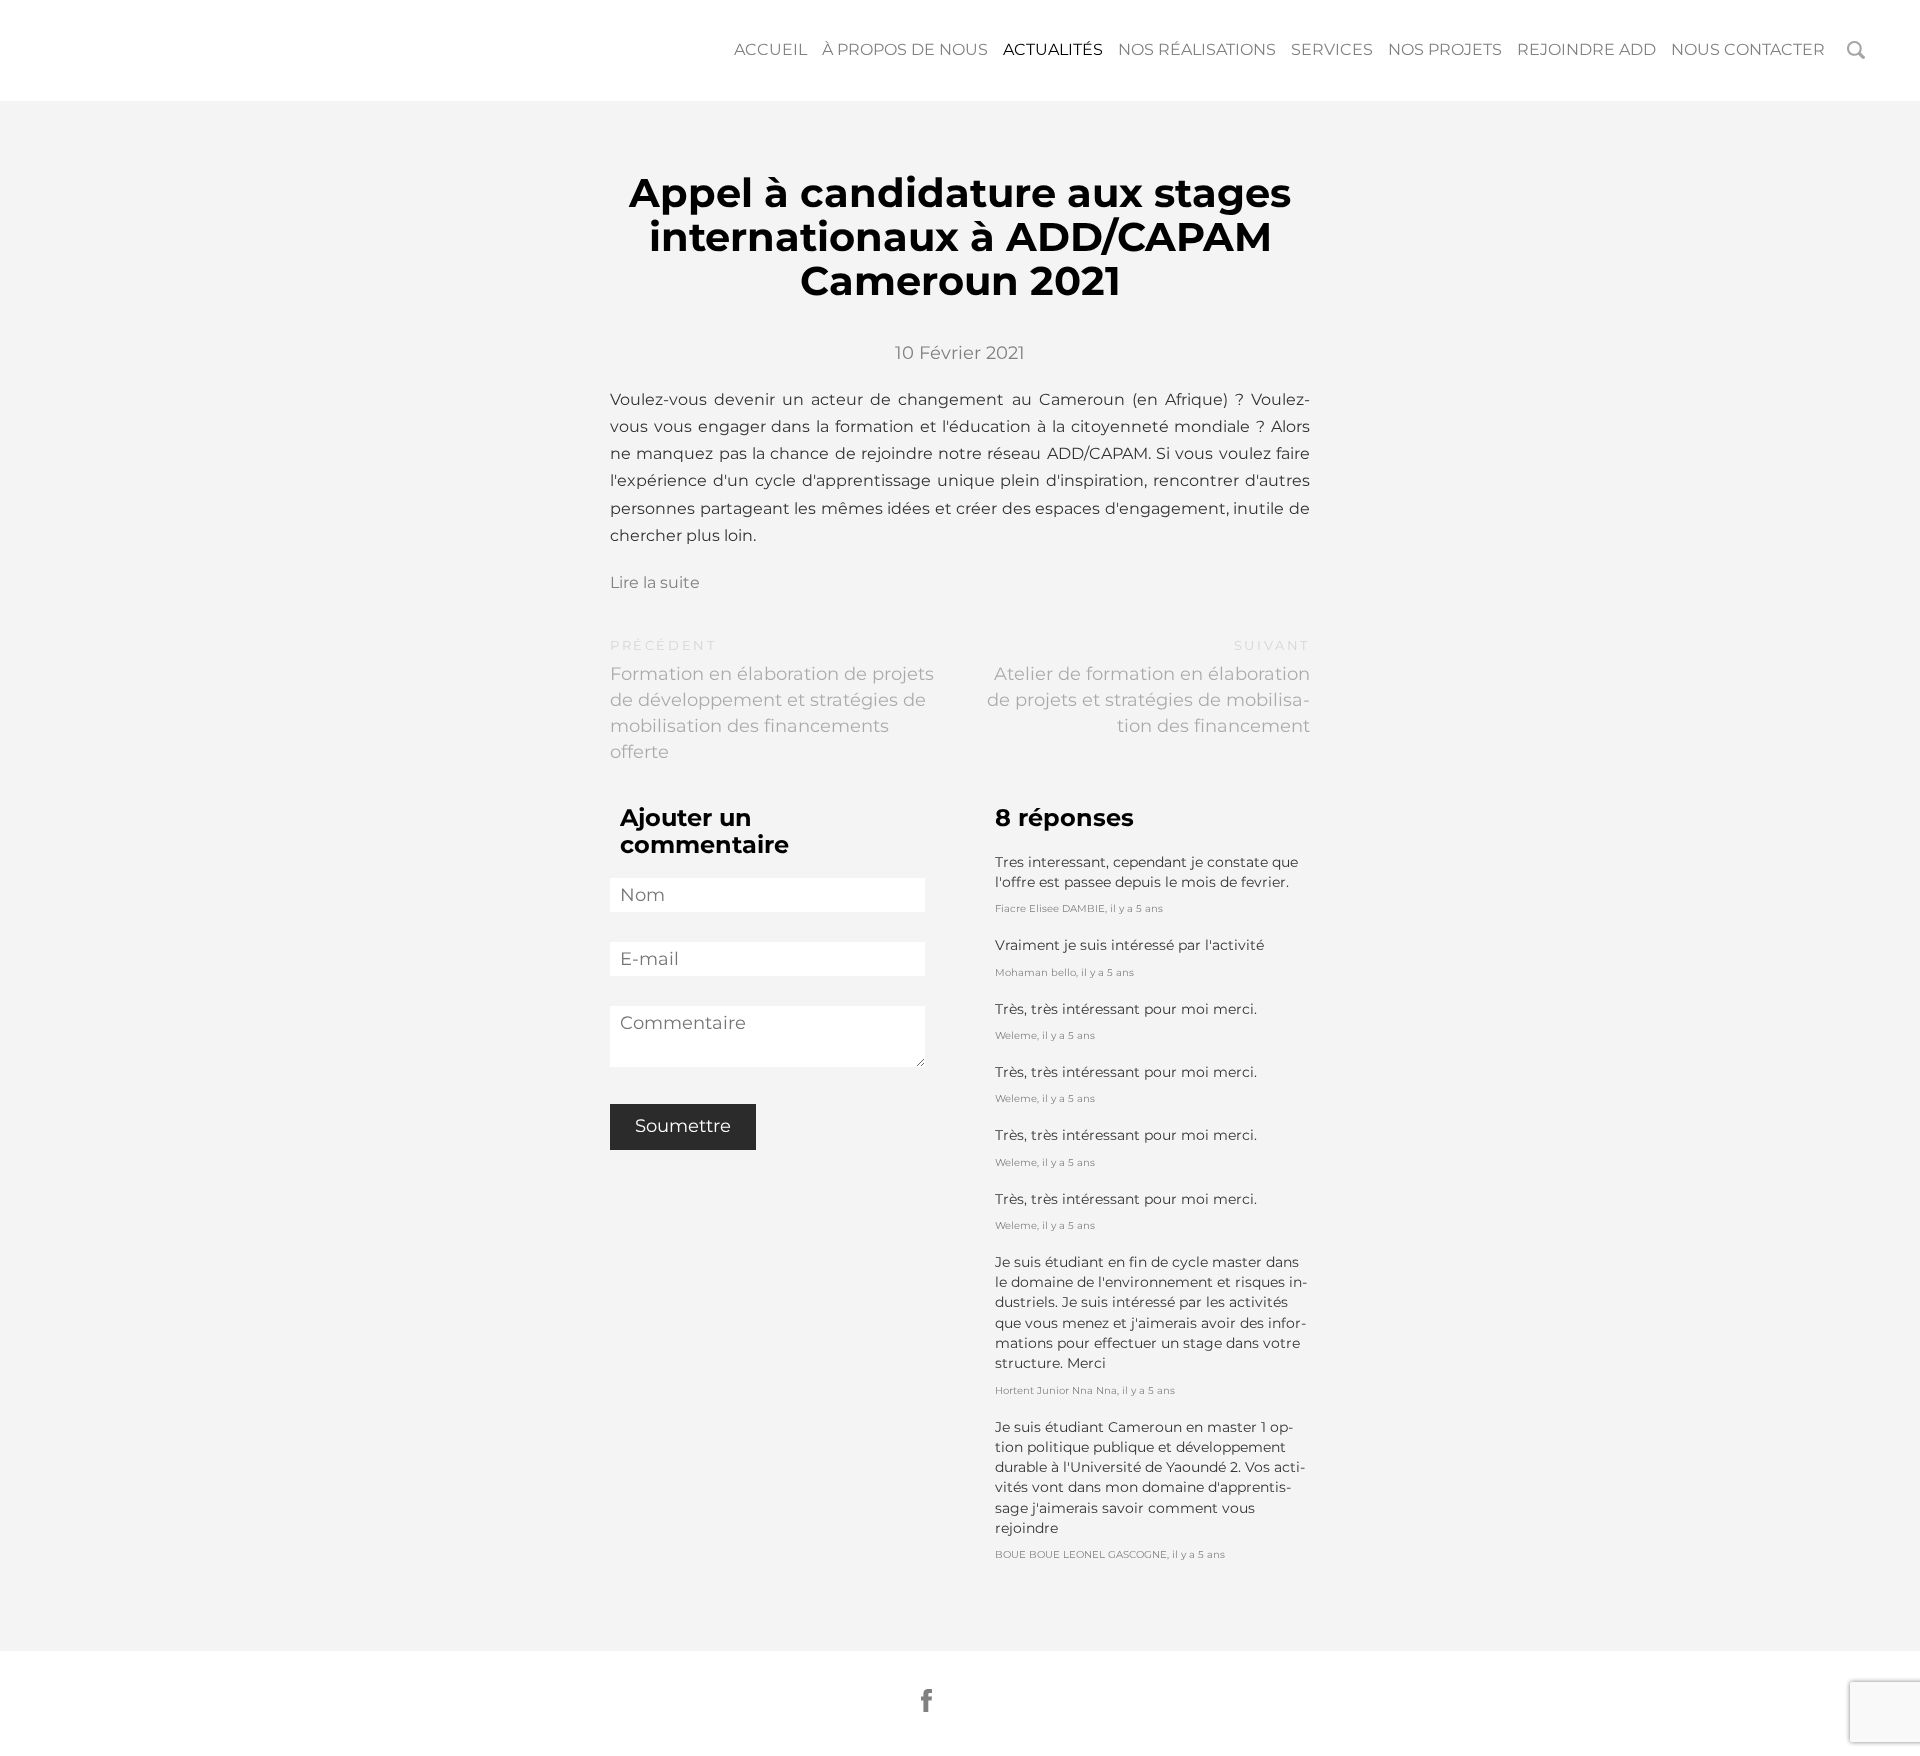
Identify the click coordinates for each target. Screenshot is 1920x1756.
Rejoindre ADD (1586, 49)
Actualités (1053, 49)
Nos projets (1445, 49)
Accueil (770, 49)
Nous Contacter (1748, 49)
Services (1332, 49)
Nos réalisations (1197, 49)
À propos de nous (905, 49)
